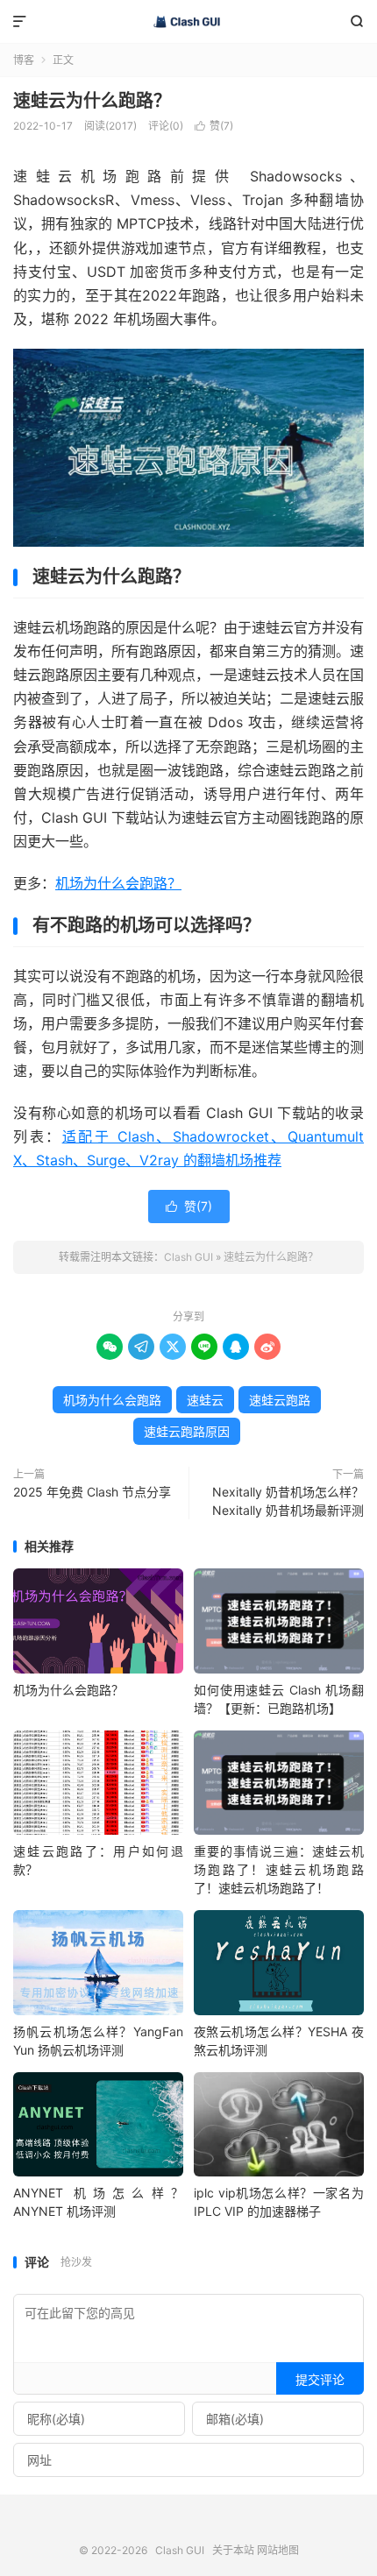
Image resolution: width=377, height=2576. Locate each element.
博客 (24, 60)
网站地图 (278, 2550)
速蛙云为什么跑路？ (92, 101)
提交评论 (320, 2379)
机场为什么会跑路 (112, 1400)
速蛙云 (205, 1400)
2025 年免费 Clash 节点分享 (92, 1492)
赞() (214, 126)
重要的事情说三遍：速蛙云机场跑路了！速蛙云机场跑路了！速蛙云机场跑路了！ (279, 1869)
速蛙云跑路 (280, 1400)
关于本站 (233, 2550)
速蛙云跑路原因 (187, 1431)
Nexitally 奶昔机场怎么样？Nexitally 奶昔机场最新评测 (288, 1501)
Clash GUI (188, 22)
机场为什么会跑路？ (118, 883)
